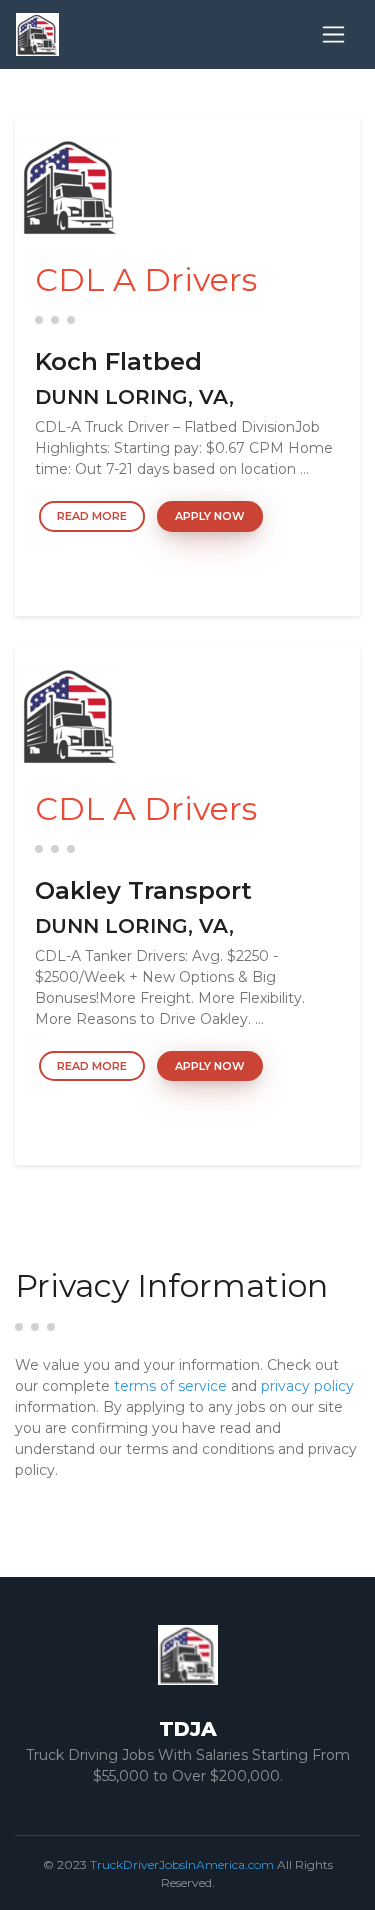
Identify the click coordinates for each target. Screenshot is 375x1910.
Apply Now (210, 516)
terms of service (170, 1386)
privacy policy (307, 1386)
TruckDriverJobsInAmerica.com (182, 1864)
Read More (92, 516)
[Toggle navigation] (333, 34)
